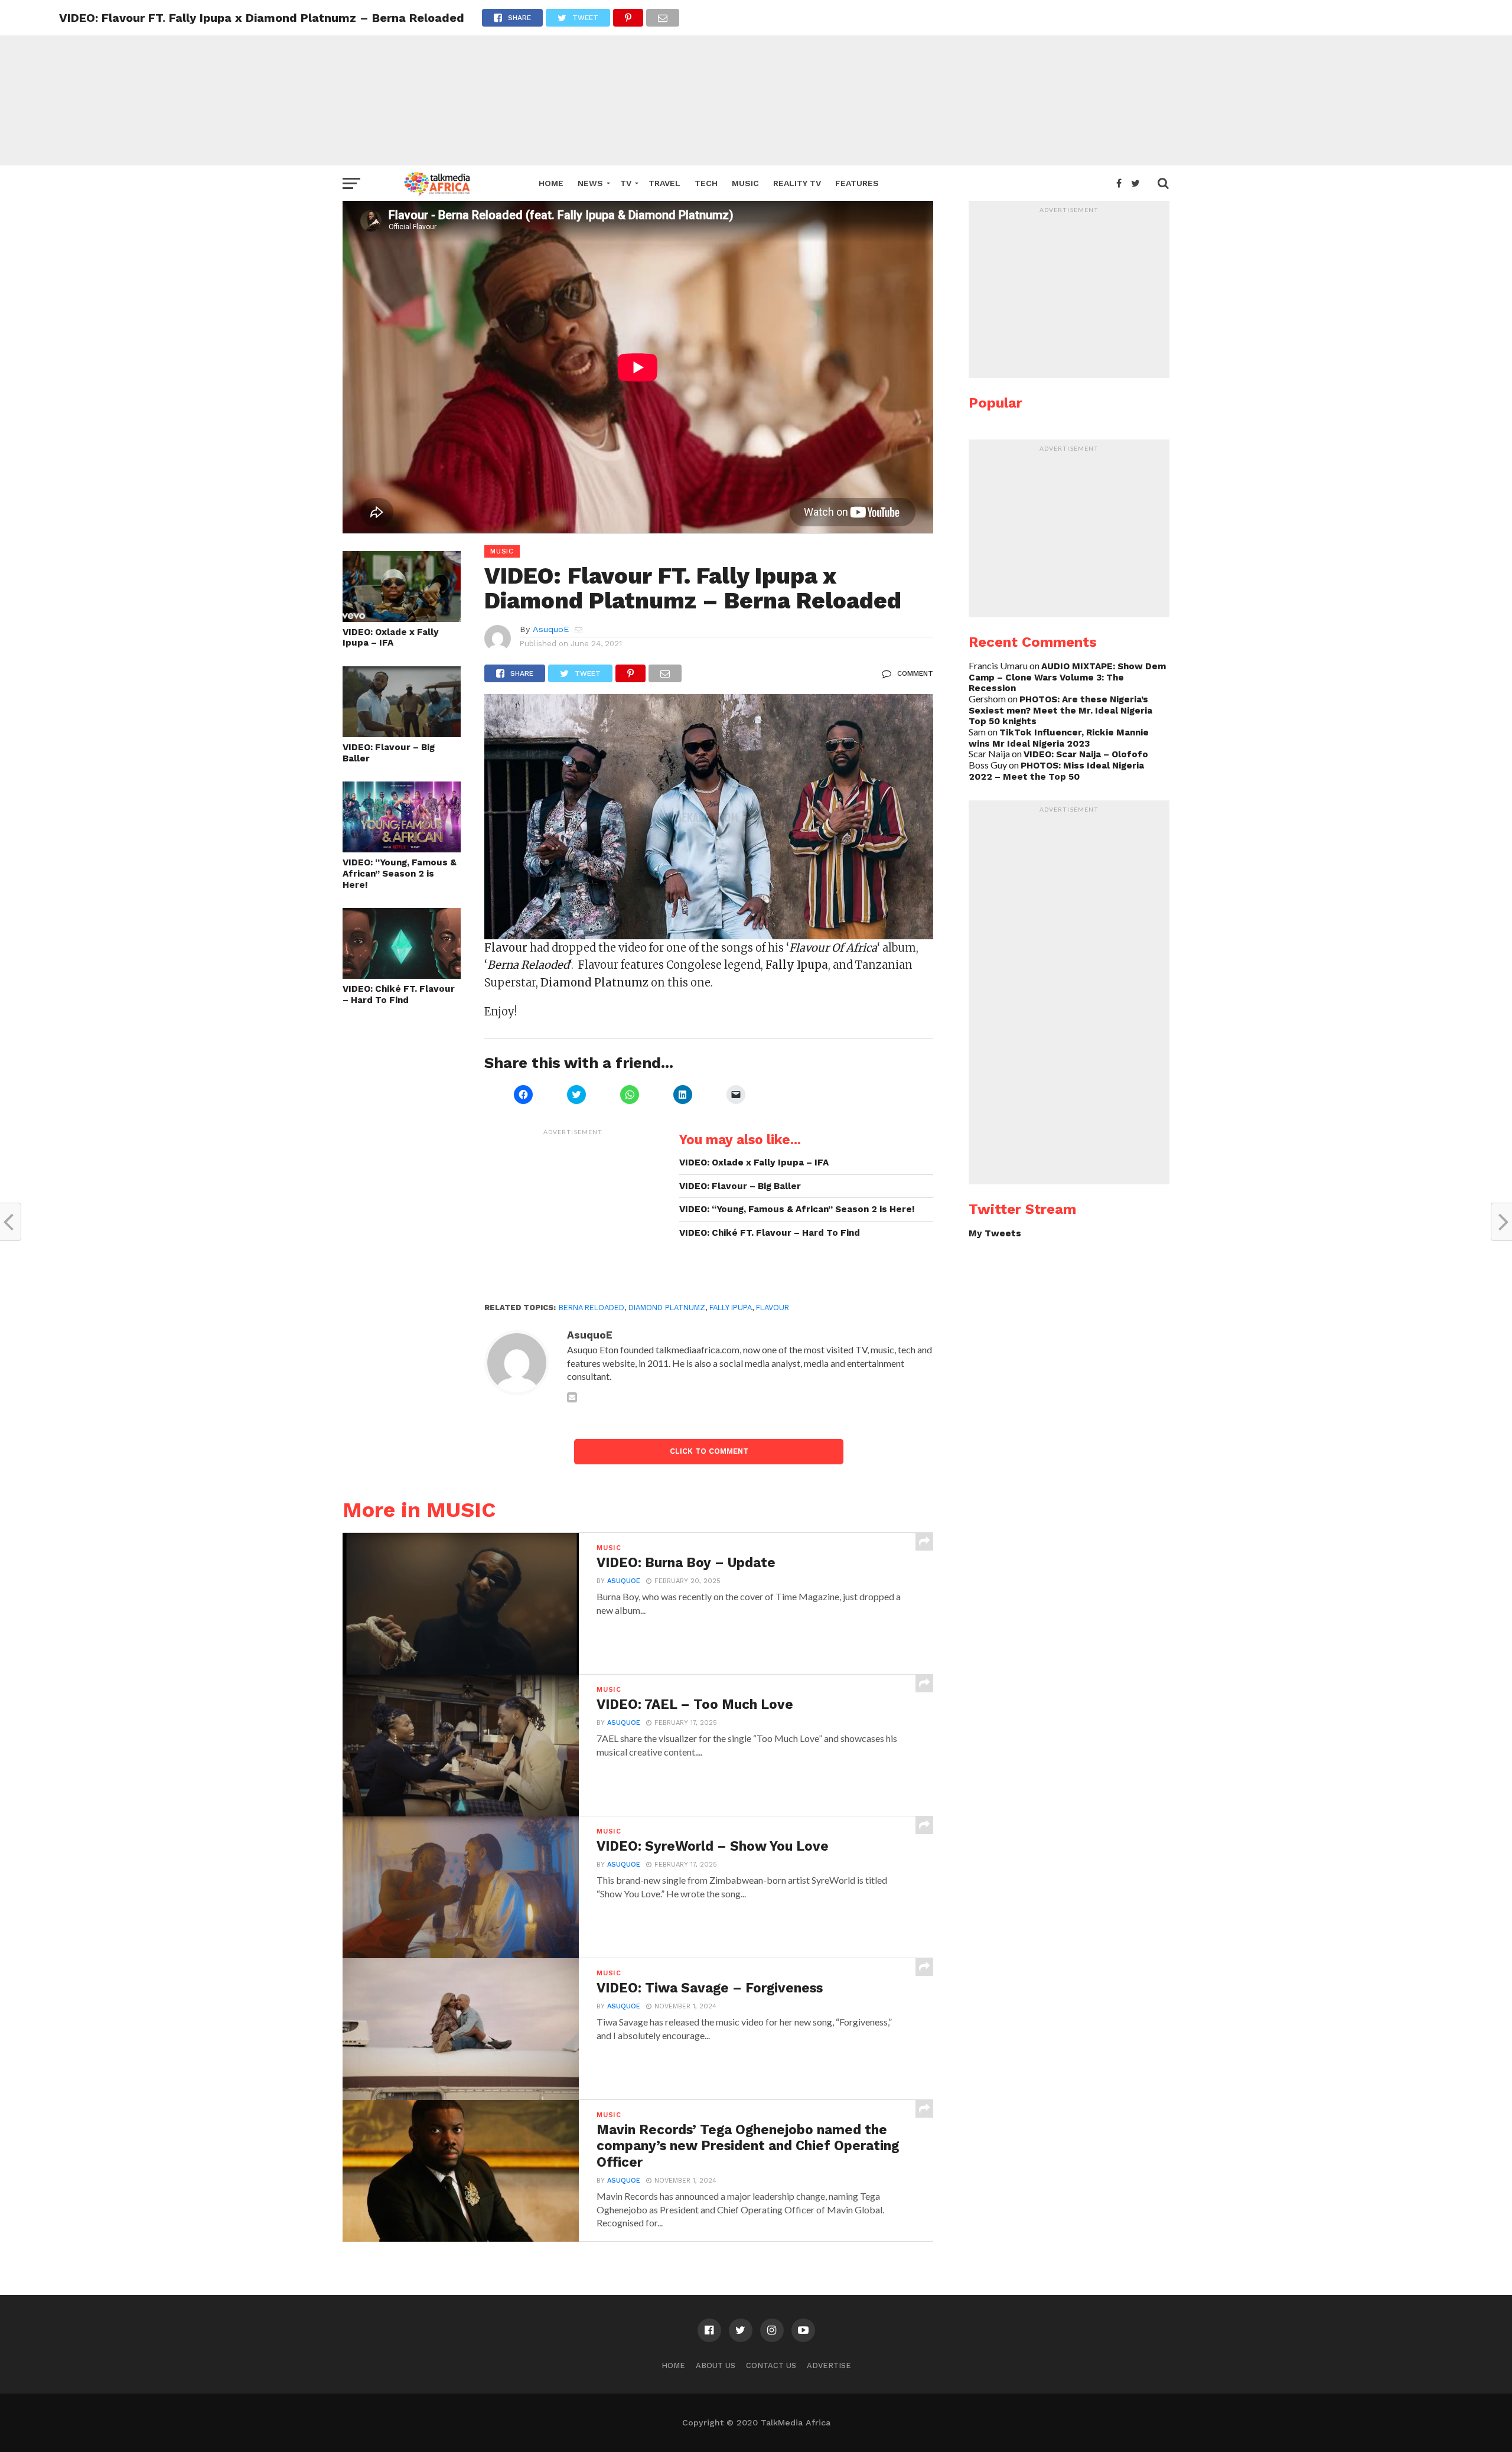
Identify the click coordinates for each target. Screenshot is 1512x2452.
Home (551, 183)
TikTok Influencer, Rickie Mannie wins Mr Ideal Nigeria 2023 (1059, 738)
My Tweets (995, 1233)
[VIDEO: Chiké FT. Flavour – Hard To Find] (402, 975)
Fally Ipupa (731, 1308)
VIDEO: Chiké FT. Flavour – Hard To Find (399, 994)
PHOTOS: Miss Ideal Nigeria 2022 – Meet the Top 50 (1056, 771)
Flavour (773, 1308)
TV (626, 183)
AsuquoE (551, 629)
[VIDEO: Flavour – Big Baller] (402, 733)
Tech (706, 183)
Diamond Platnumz (667, 1308)
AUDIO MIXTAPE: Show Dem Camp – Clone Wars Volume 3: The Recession (1067, 677)
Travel (664, 183)
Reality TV (797, 183)
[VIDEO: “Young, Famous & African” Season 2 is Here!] (402, 849)
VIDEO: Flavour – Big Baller (389, 753)
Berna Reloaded (592, 1308)
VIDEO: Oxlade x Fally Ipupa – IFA (391, 638)
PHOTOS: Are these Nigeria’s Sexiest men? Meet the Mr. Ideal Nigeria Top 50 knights (1060, 710)
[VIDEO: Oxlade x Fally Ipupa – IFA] (402, 618)
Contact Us (771, 2365)
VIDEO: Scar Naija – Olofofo (1086, 754)
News (590, 183)
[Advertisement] (756, 83)
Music (745, 183)
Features (857, 183)
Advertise (829, 2365)
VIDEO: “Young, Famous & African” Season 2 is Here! (400, 873)
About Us (716, 2365)
